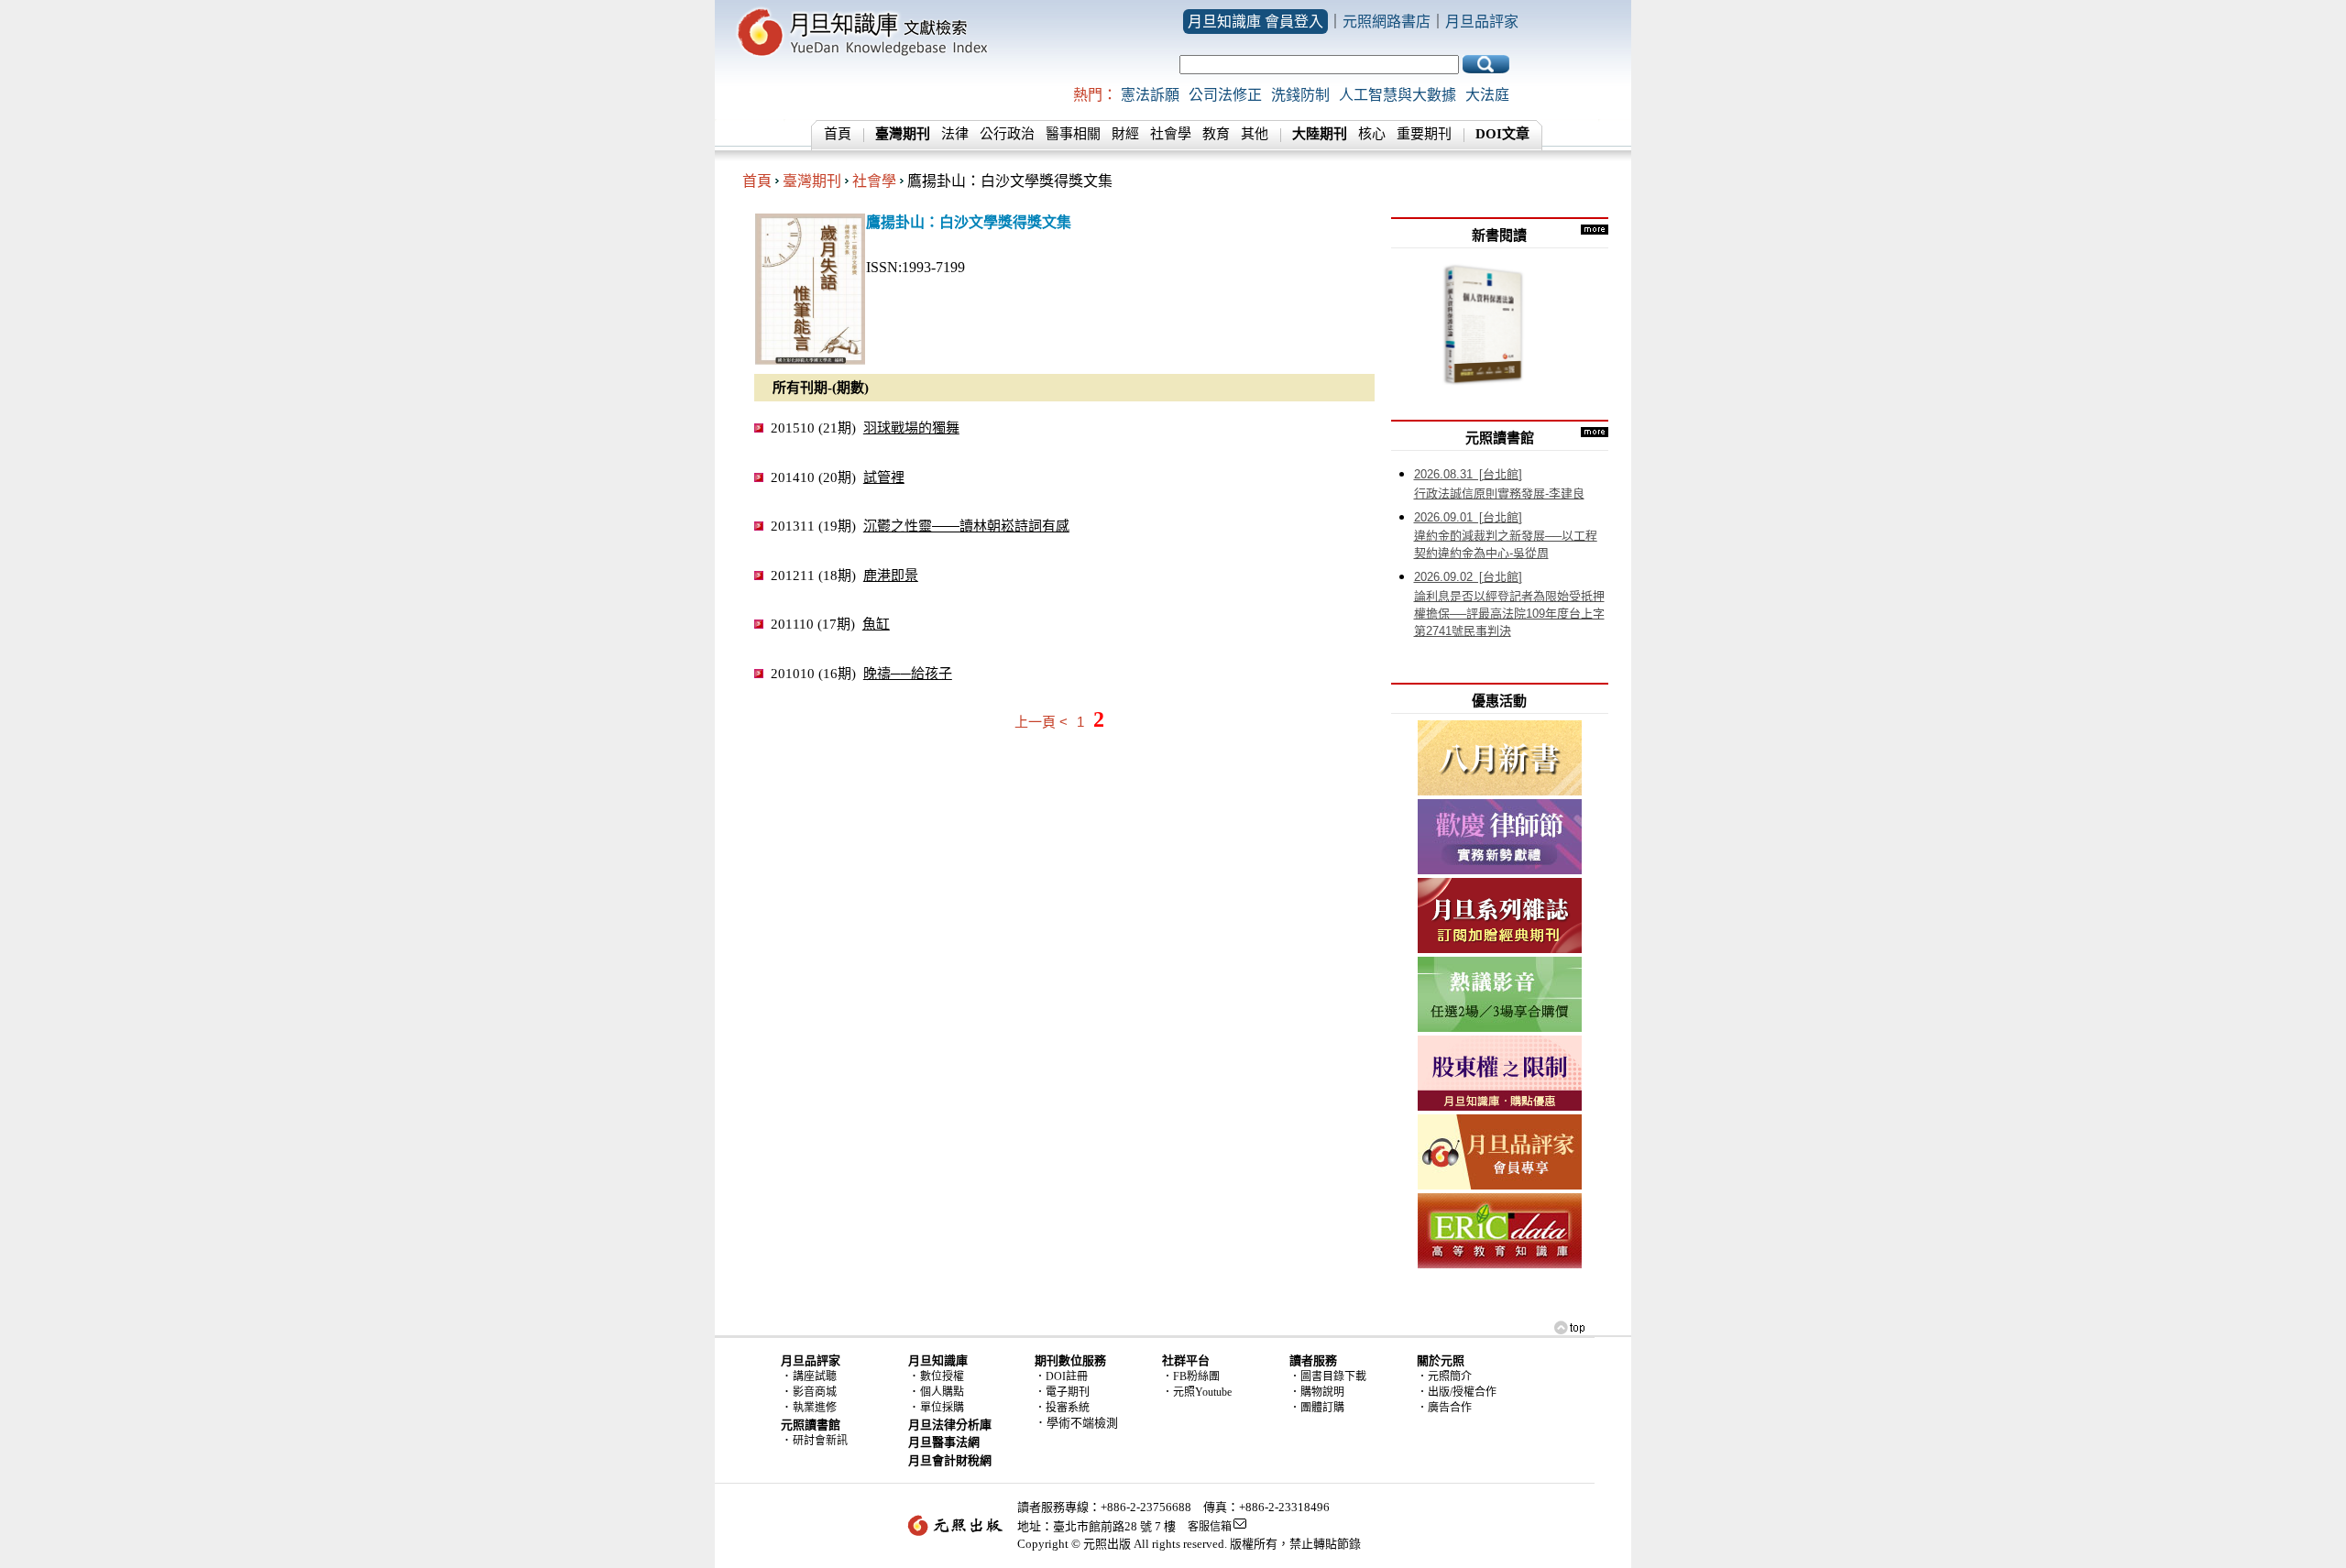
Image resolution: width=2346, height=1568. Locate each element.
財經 (1125, 134)
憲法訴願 (1150, 95)
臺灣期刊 (812, 181)
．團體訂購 (1317, 1408)
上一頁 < (1041, 722)
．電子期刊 (1062, 1392)
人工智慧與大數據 (1398, 95)
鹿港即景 (891, 575)
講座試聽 (815, 1376)
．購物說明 (1317, 1392)
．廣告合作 (1444, 1408)
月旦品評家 (1482, 22)
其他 (1255, 134)
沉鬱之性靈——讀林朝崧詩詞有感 (966, 526)
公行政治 (1007, 134)
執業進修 (815, 1408)
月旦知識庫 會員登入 (1255, 22)
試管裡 (884, 477)
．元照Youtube (1197, 1392)
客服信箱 (1210, 1527)
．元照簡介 (1444, 1376)
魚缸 (876, 624)
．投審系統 (1062, 1408)
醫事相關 (1073, 134)
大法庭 (1487, 95)
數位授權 (942, 1376)
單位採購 (942, 1408)
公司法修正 (1225, 95)
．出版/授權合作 (1457, 1392)
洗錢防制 (1300, 95)
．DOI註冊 (1061, 1376)
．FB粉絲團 (1191, 1376)
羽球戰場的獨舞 (911, 428)
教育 (1216, 134)
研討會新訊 (820, 1441)
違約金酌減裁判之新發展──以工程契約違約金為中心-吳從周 (1506, 536)
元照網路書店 (1387, 22)
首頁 (838, 134)
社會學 (1171, 134)
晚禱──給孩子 (908, 673)
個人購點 (942, 1392)
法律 (955, 134)
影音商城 (815, 1392)
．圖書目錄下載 (1328, 1376)
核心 (1372, 134)
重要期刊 (1424, 134)
